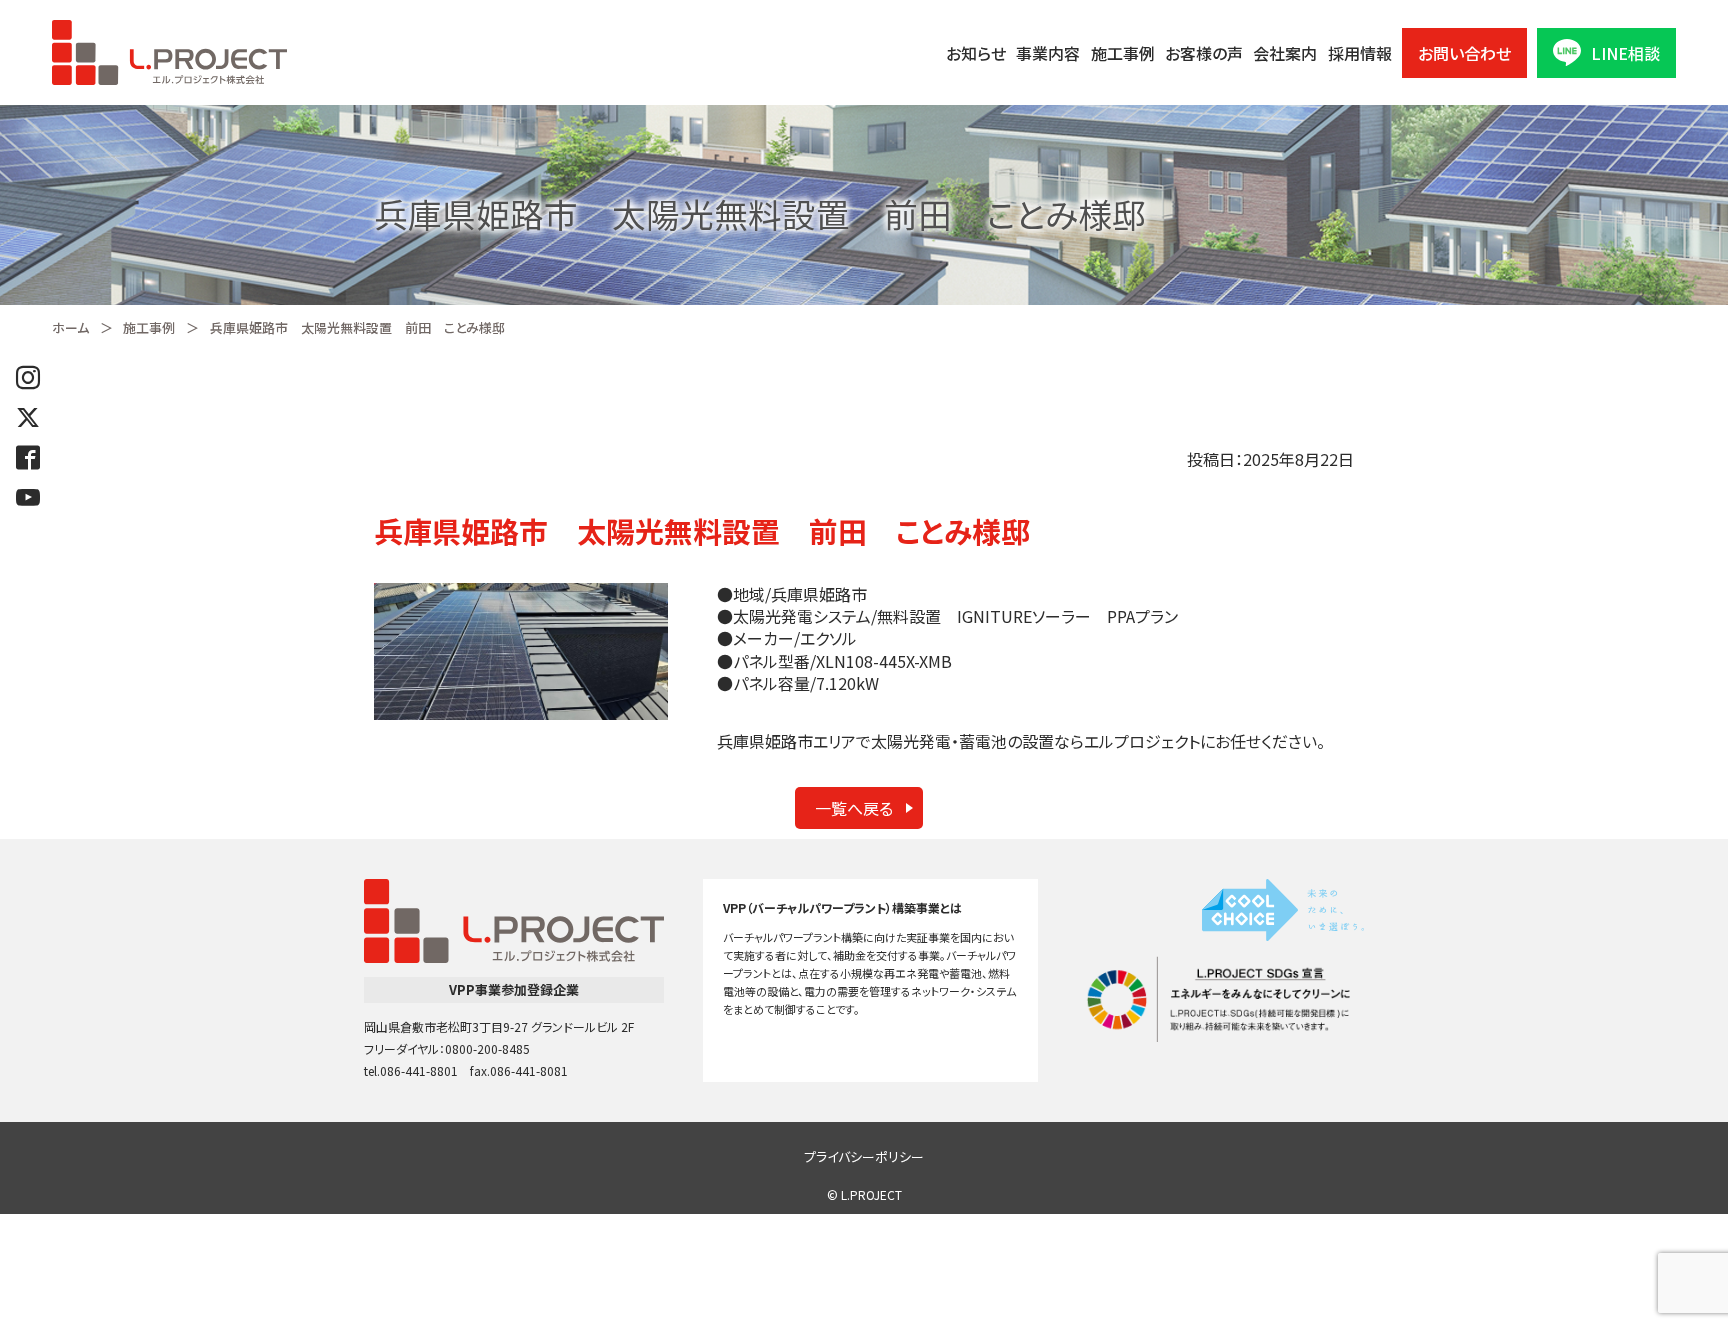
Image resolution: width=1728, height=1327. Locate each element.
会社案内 (1285, 53)
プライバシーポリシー (864, 1156)
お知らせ (976, 53)
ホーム (70, 327)
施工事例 (1123, 53)
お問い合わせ (1464, 53)
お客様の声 (1204, 53)
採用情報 (1360, 53)
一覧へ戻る (854, 808)
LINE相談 (1625, 53)
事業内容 (1048, 53)
